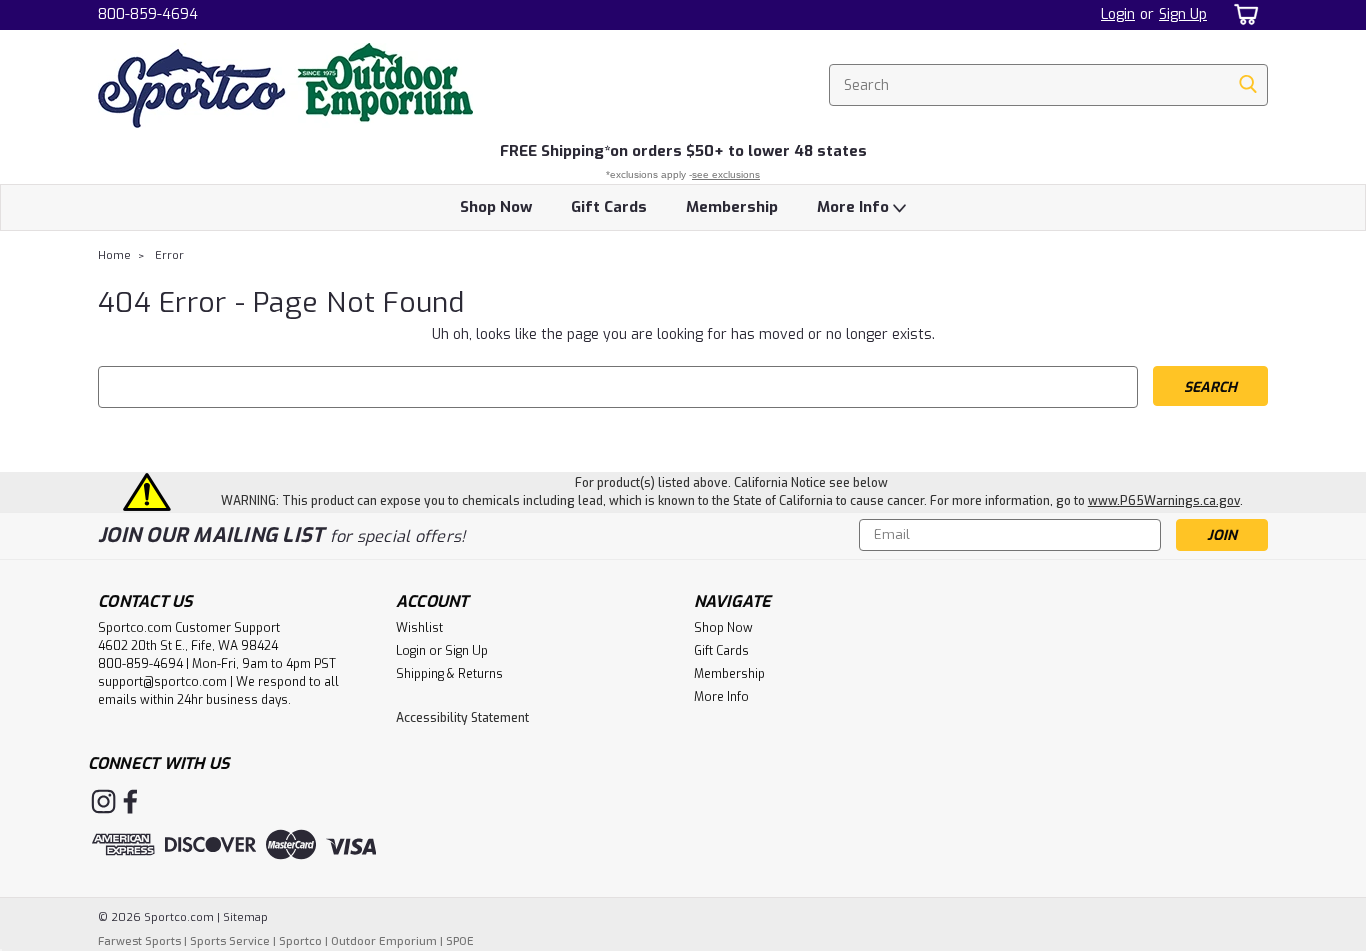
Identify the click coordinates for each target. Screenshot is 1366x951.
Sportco (300, 941)
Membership (732, 207)
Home (114, 255)
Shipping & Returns (449, 674)
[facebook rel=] (130, 801)
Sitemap (245, 917)
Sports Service (230, 941)
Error (169, 255)
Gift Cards (609, 207)
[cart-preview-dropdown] (1242, 14)
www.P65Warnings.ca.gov (1164, 501)
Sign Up (1183, 14)
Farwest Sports (139, 941)
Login (1118, 14)
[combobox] (1048, 85)
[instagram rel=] (103, 801)
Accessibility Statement (462, 718)
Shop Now (496, 207)
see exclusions (726, 174)
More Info (855, 207)
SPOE (460, 941)
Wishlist (419, 628)
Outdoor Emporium (384, 941)
